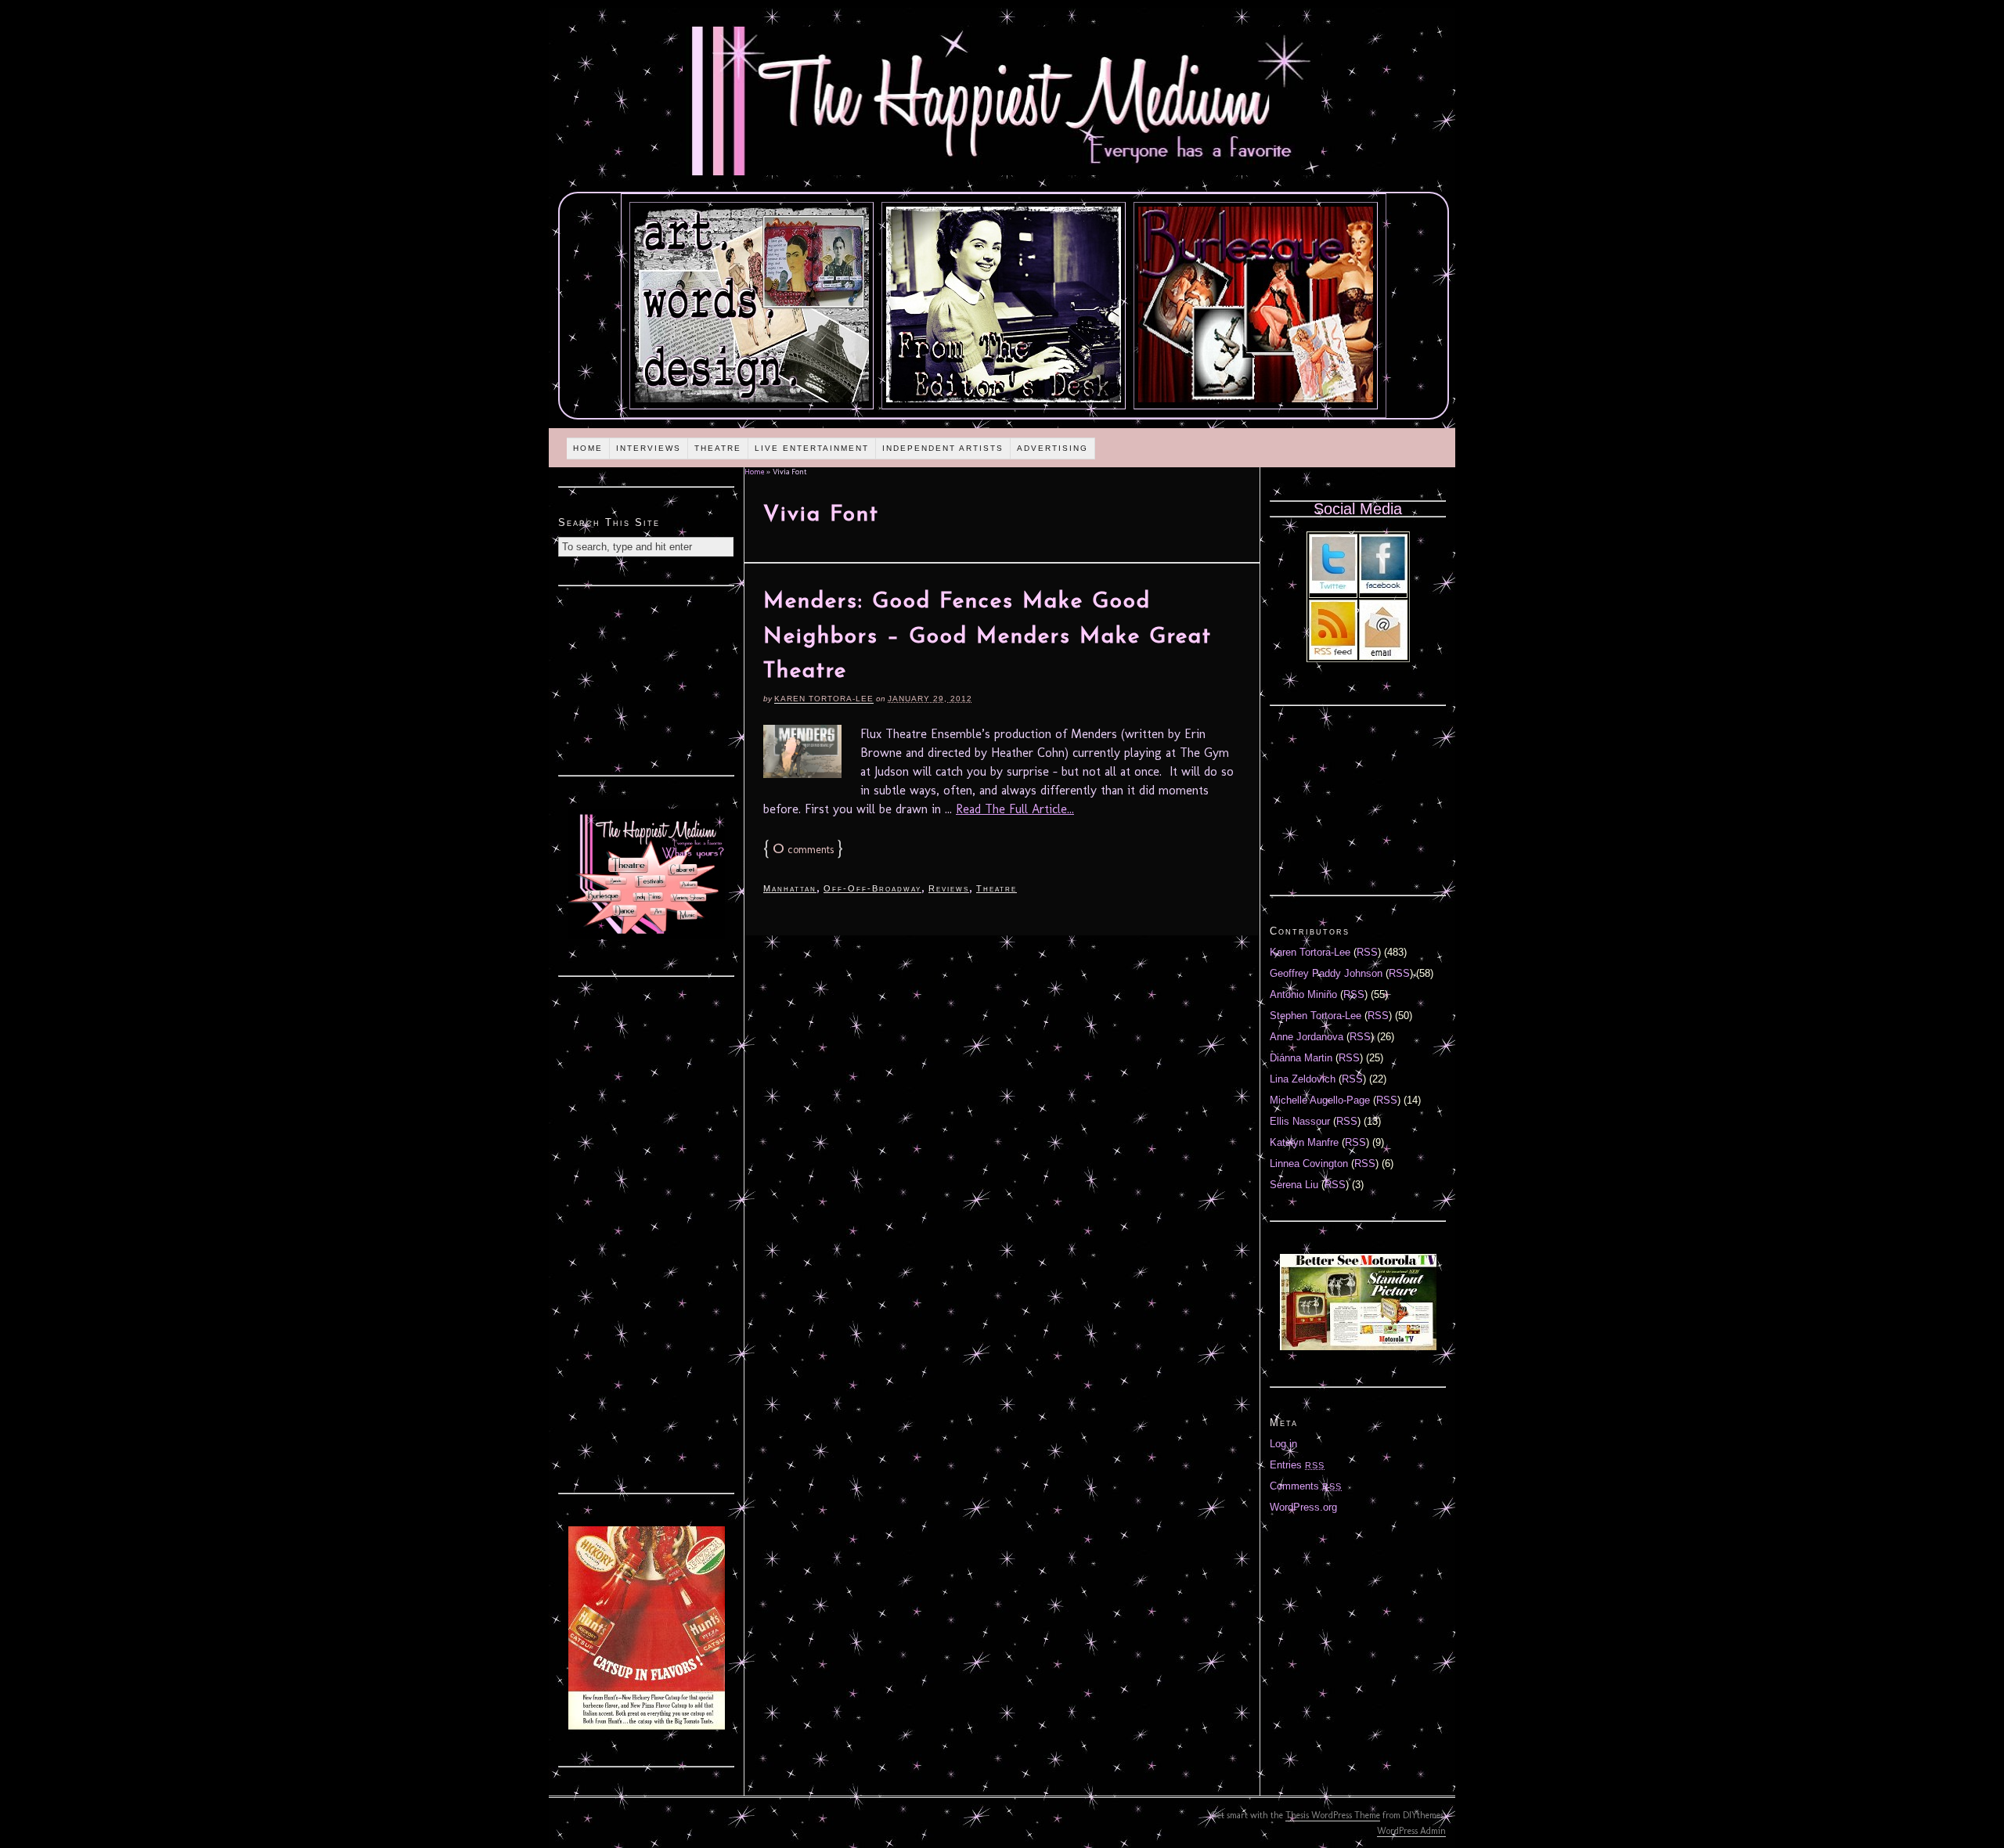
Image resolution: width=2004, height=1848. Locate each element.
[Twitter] (1333, 590)
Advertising (1052, 448)
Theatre (718, 448)
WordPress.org (1303, 1507)
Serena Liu (1294, 1185)
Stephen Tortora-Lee (1316, 1016)
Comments (1306, 1486)
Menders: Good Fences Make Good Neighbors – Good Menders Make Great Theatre (988, 637)
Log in (1283, 1444)
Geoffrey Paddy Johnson (1326, 973)
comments (803, 850)
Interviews (649, 448)
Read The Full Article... (1015, 809)
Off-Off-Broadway (872, 888)
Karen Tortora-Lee (824, 699)
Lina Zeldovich (1303, 1079)
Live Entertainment (812, 448)
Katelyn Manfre (1304, 1142)
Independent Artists (943, 448)
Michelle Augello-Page (1320, 1100)
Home (588, 448)
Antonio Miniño (1303, 994)
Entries (1297, 1465)
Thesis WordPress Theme (1333, 1815)
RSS (1367, 952)
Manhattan (790, 888)
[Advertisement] (647, 679)
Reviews (949, 888)
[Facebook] (1383, 590)
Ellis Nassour (1300, 1121)
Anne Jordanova (1307, 1037)
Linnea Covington (1309, 1164)
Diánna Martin (1301, 1058)
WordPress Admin (1411, 1831)
